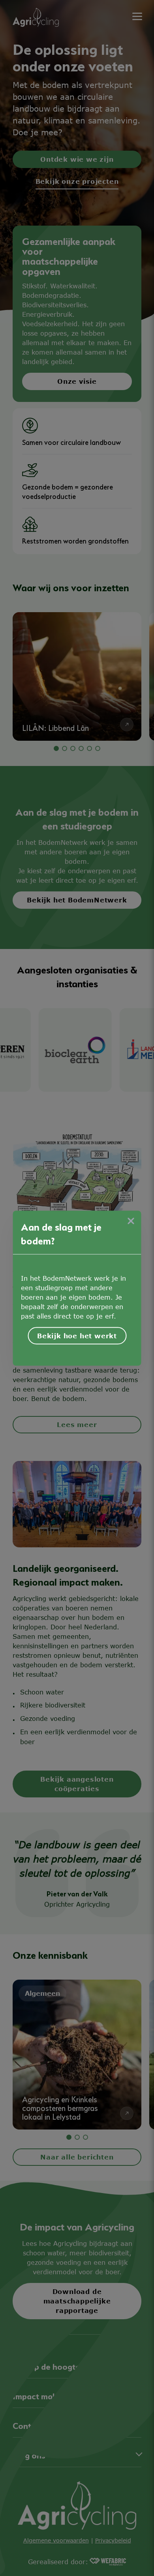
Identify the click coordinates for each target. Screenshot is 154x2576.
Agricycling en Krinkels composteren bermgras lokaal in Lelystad (60, 2107)
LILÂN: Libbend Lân (55, 727)
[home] (36, 17)
